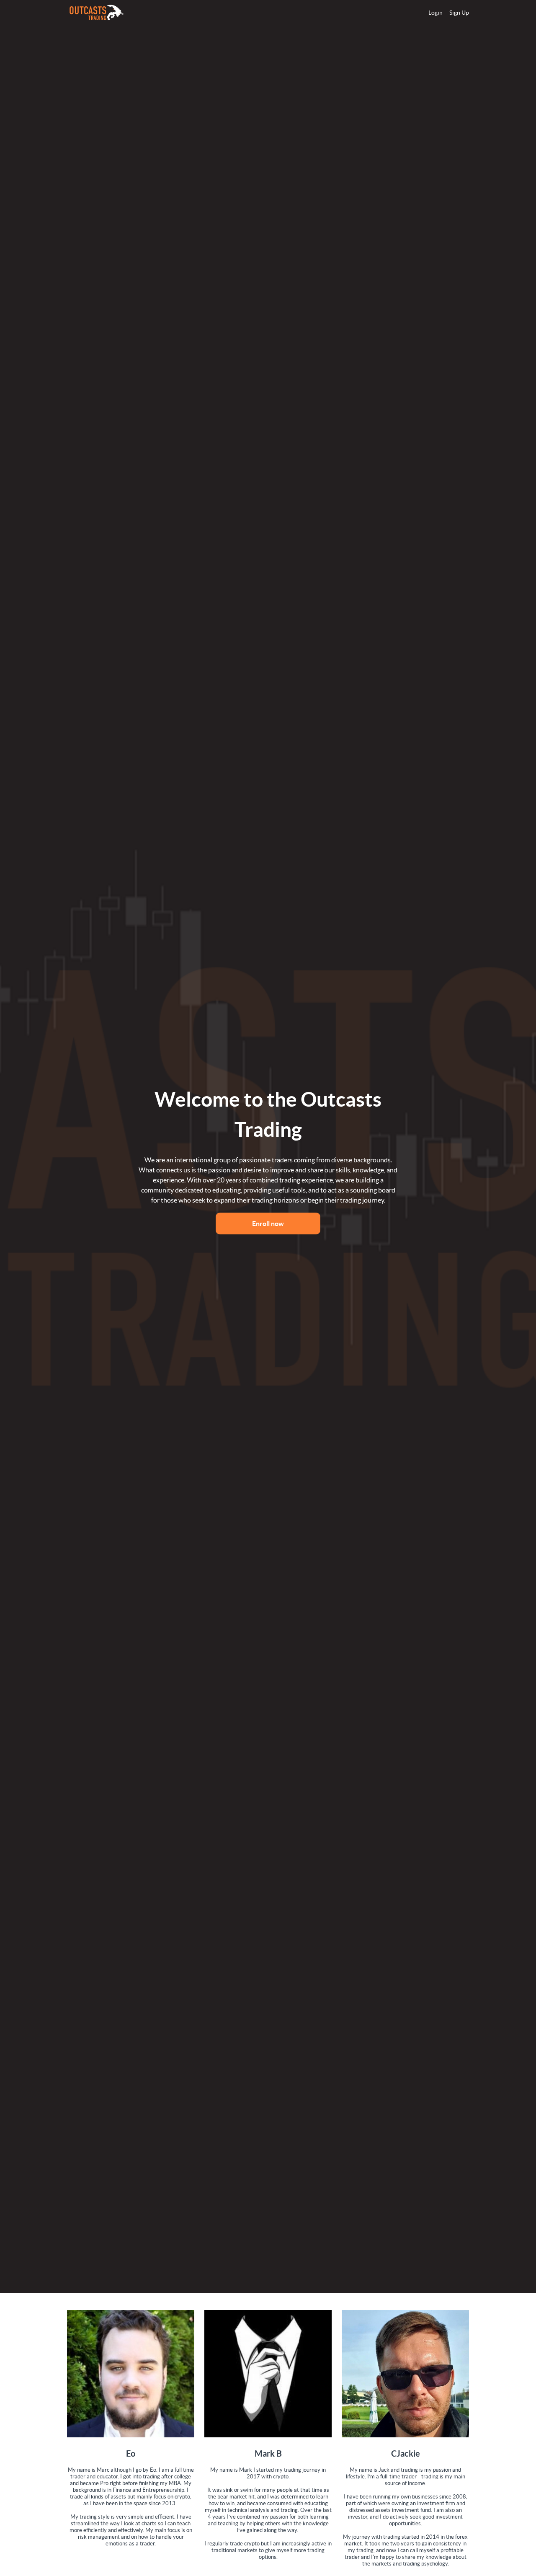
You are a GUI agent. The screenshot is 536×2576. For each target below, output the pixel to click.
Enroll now (268, 1223)
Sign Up (459, 13)
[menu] (445, 13)
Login (435, 13)
